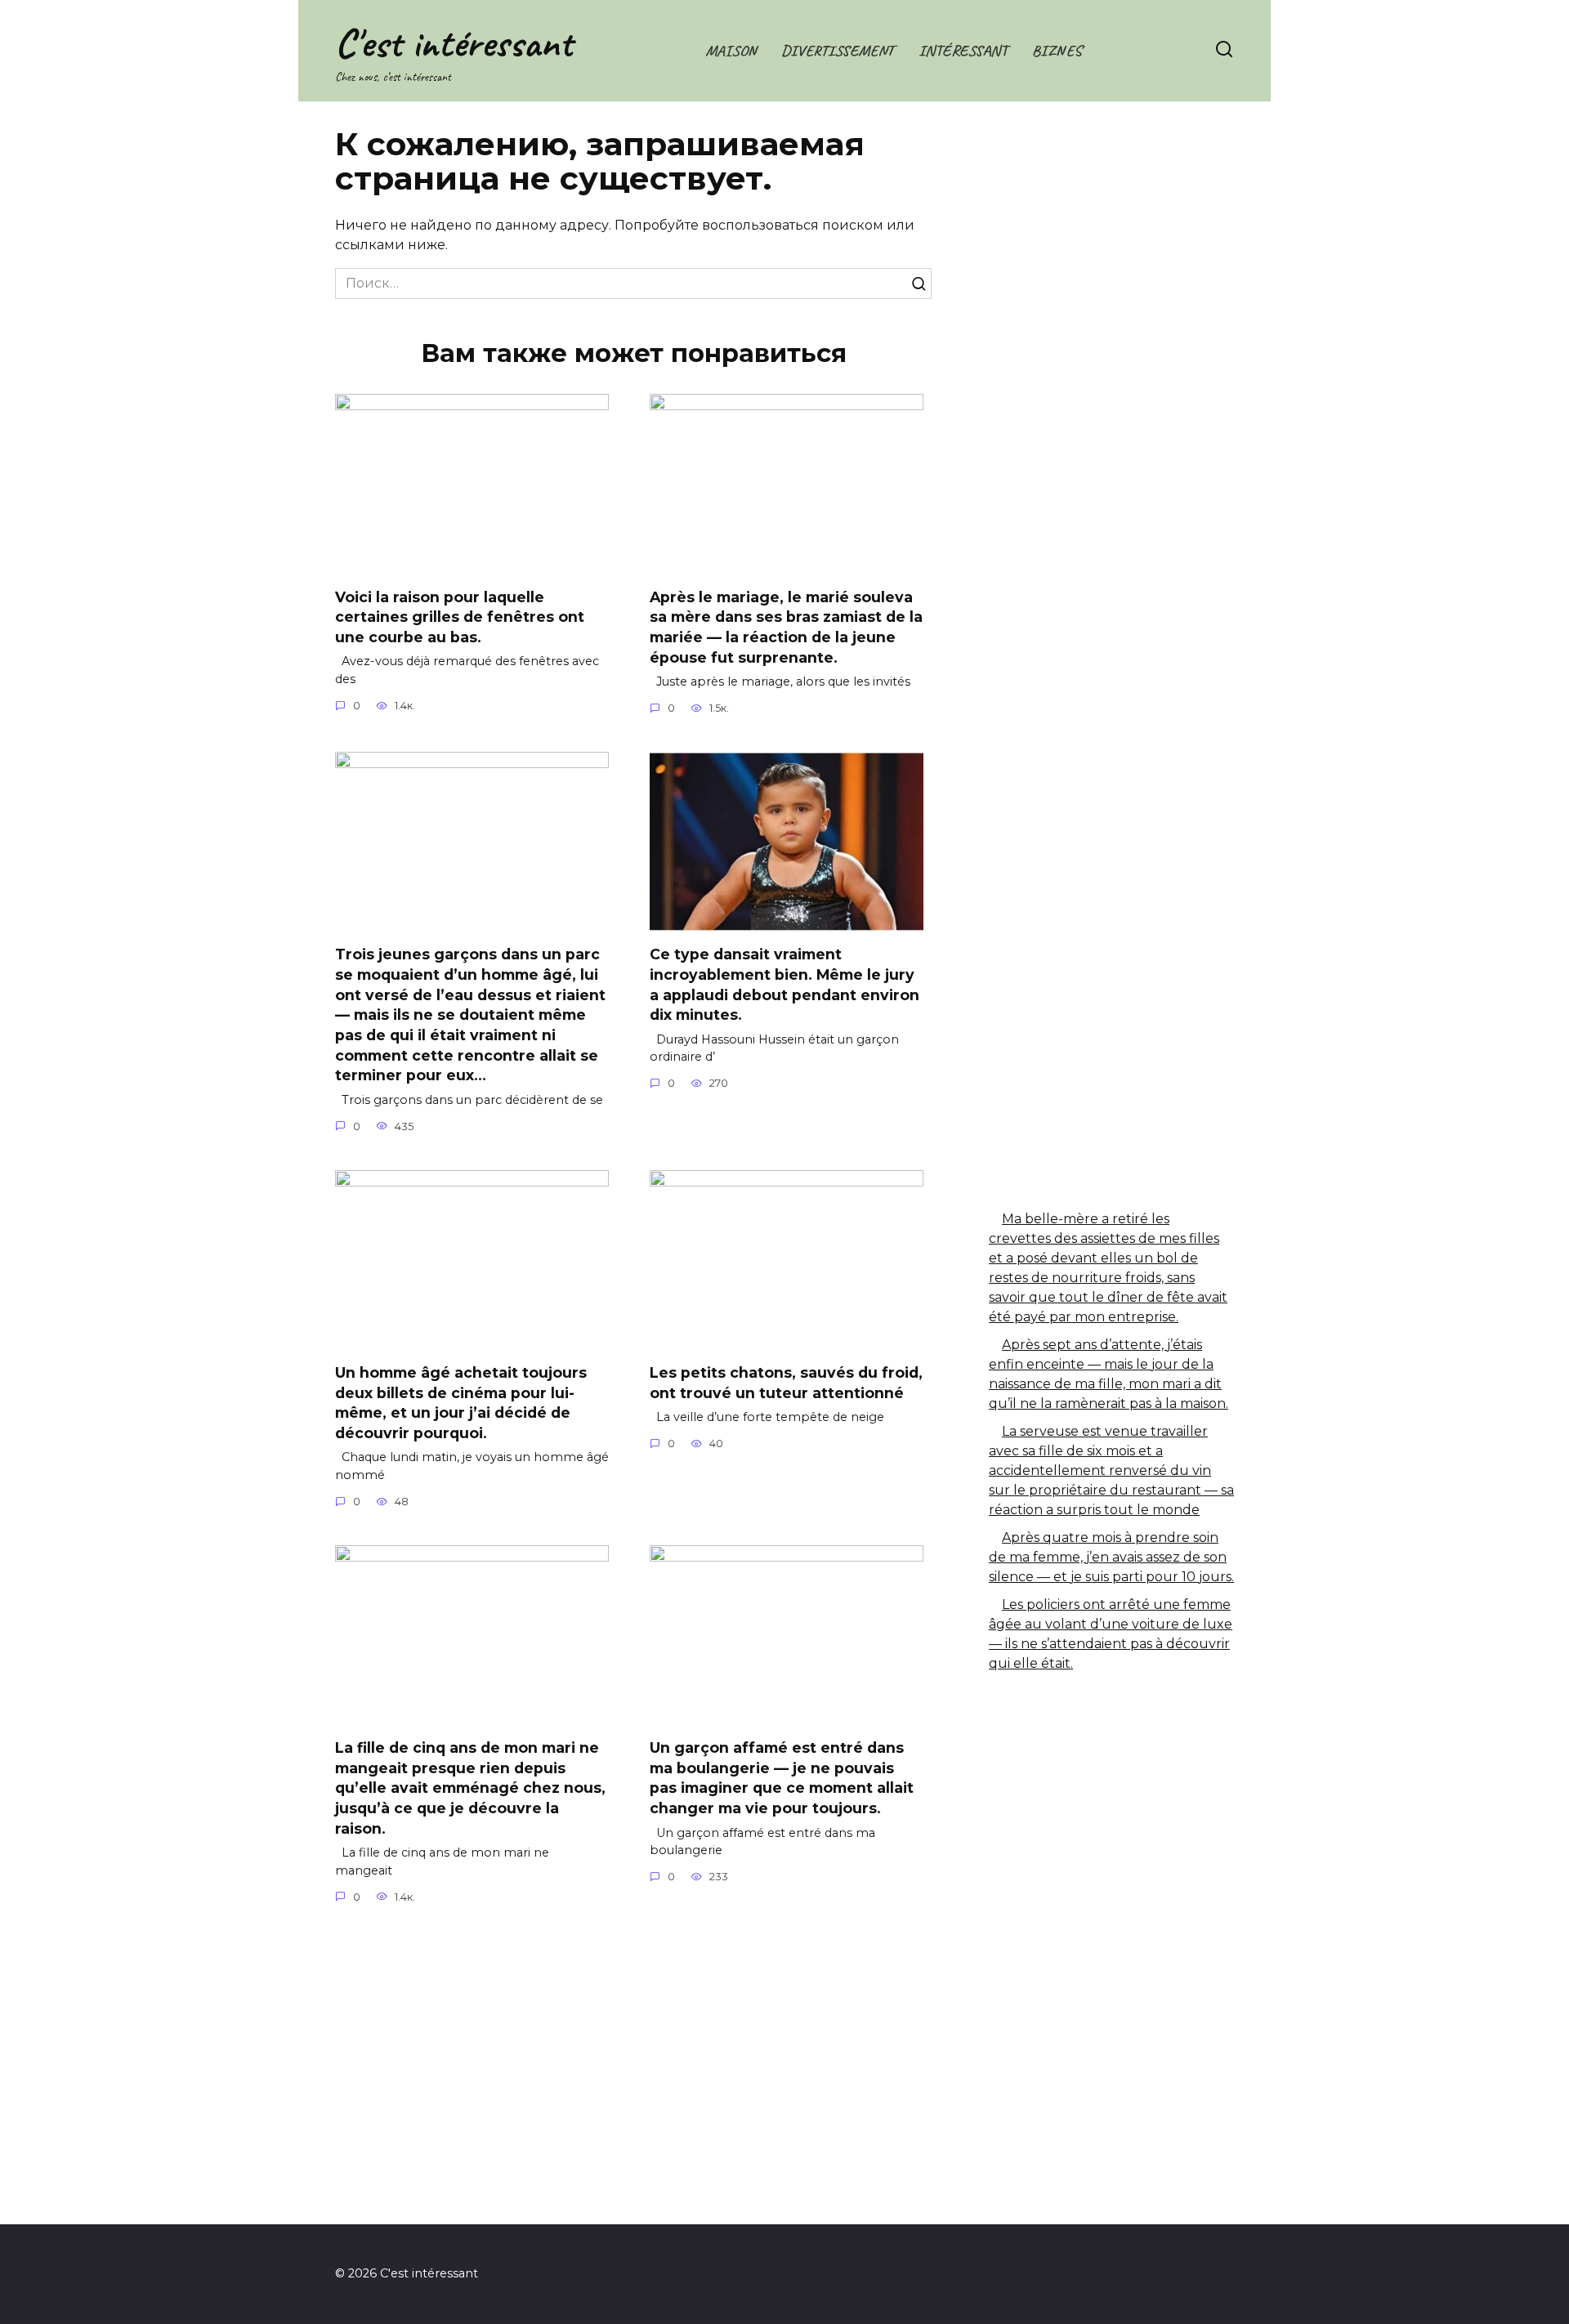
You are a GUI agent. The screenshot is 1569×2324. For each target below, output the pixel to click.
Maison (731, 51)
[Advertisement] (1111, 404)
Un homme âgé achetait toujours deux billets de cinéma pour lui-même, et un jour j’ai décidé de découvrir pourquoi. (461, 1403)
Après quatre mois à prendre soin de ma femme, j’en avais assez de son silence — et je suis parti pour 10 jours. (1111, 1557)
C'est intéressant (454, 43)
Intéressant (963, 51)
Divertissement (838, 51)
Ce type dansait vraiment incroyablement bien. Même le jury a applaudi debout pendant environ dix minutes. (784, 984)
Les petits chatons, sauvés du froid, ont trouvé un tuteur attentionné (786, 1383)
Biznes (1057, 51)
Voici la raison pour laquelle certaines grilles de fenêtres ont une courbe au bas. (460, 616)
